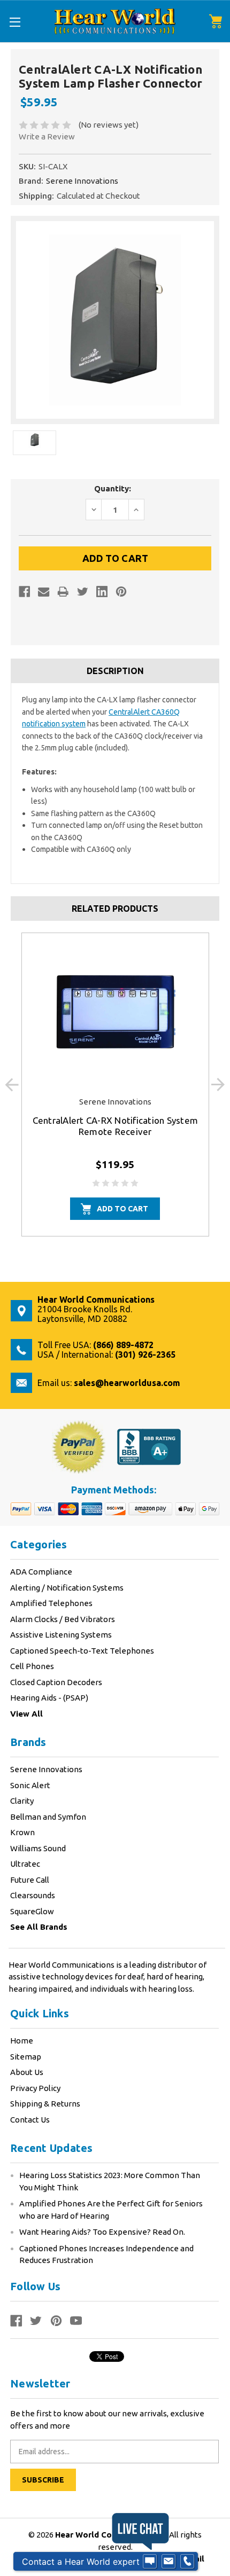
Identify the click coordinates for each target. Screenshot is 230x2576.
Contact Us (30, 2120)
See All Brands (39, 1927)
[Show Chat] (150, 2562)
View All (26, 1714)
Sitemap (26, 2057)
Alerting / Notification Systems (67, 1588)
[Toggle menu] (15, 22)
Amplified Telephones (51, 1603)
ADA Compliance (41, 1572)
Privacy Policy (35, 2088)
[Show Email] (168, 2562)
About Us (27, 2072)
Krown (22, 1832)
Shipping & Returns (45, 2104)
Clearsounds (33, 1895)
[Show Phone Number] (187, 2562)
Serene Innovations (46, 1769)
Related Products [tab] (115, 909)
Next (218, 1085)
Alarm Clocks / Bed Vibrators (63, 1619)
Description (115, 671)
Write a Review (47, 136)
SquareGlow (32, 1911)
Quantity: (113, 488)
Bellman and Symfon (48, 1817)
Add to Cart (122, 1209)
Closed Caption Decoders (56, 1682)
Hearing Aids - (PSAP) (49, 1698)
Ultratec (25, 1864)
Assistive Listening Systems (61, 1635)
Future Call (30, 1880)
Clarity (22, 1801)
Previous (12, 1085)
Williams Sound (38, 1848)
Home (22, 2041)
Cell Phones (32, 1666)
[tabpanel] (115, 1085)
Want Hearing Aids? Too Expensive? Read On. (102, 2232)
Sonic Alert (30, 1785)
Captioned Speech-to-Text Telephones (82, 1651)
